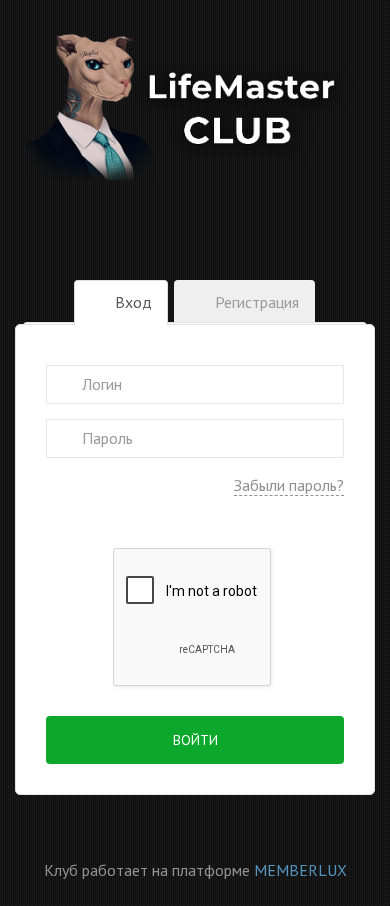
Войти (195, 740)
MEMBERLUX (300, 870)
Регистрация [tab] (255, 302)
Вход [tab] (131, 302)
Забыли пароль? (289, 485)
